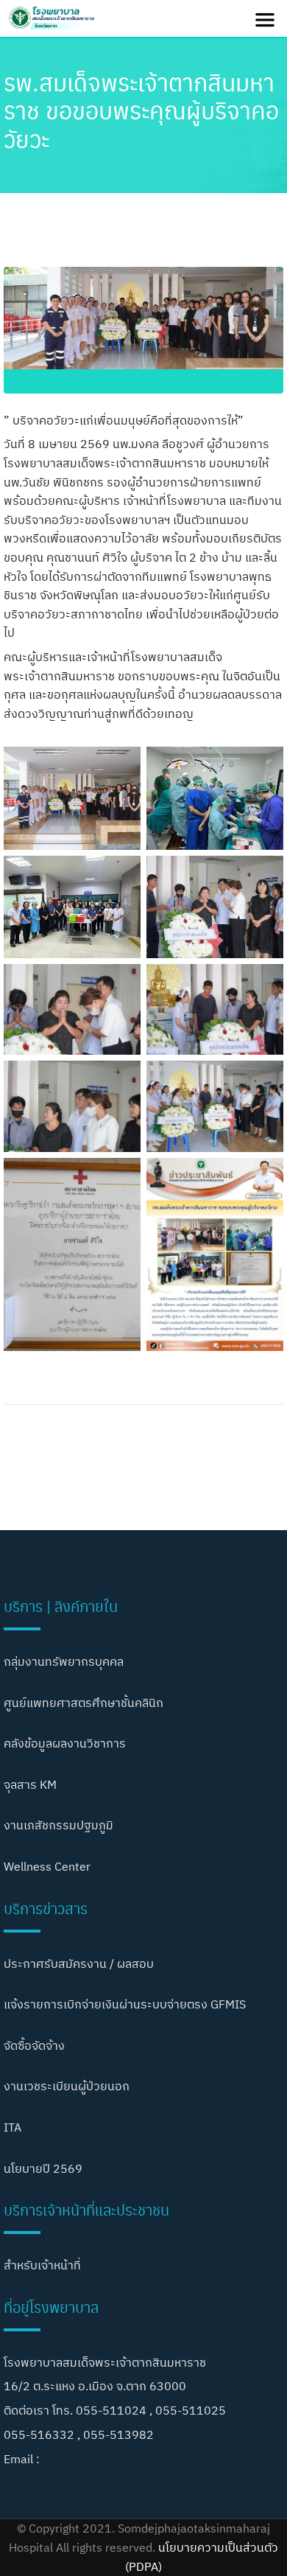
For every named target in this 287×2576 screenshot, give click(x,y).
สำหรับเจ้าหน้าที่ (42, 2265)
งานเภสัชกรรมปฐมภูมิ (59, 1825)
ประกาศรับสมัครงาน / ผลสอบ (79, 1964)
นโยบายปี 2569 (43, 2168)
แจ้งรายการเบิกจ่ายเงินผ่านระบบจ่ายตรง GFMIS (125, 2004)
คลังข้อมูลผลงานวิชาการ (65, 1743)
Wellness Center (47, 1866)
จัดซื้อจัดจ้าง (34, 2045)
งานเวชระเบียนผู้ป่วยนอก (67, 2086)
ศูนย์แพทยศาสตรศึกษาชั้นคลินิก (84, 1703)
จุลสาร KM (30, 1784)
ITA (13, 2127)
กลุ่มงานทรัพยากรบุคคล (64, 1661)
